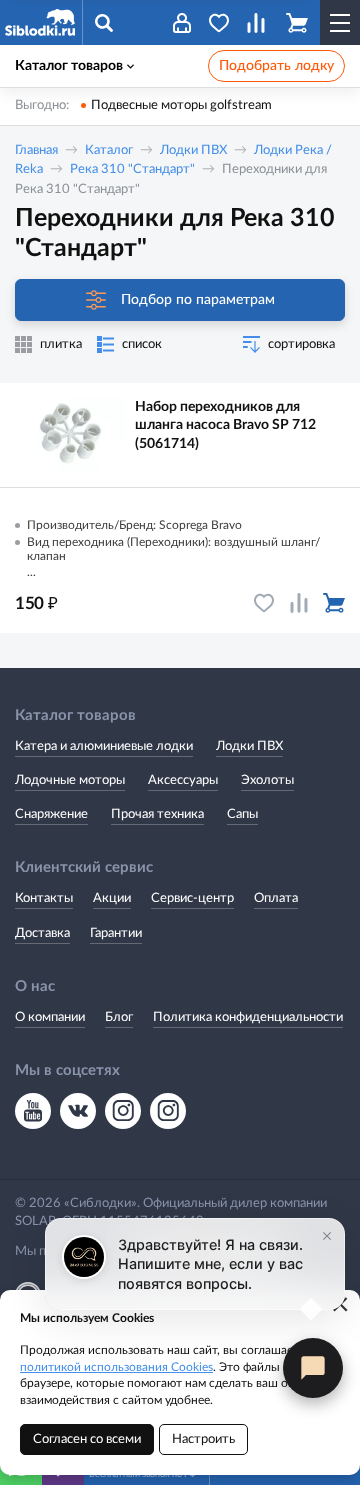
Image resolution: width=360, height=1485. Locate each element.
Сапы (242, 814)
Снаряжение (51, 814)
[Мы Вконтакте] (78, 1111)
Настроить (203, 1439)
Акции (112, 898)
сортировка (301, 344)
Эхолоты (267, 780)
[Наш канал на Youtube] (33, 1111)
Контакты (44, 898)
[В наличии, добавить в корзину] (334, 603)
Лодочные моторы (70, 780)
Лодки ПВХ (193, 150)
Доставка (42, 933)
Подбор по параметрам (198, 300)
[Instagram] (123, 1111)
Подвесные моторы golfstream (181, 105)
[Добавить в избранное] (264, 603)
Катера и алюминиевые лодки (104, 746)
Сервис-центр (192, 898)
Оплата (276, 898)
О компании (50, 1017)
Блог (119, 1017)
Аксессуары (183, 780)
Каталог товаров (69, 66)
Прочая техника (157, 814)
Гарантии (116, 933)
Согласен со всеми (87, 1439)
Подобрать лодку (276, 66)
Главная (36, 150)
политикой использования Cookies (116, 1367)
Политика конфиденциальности (248, 1017)
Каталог (109, 150)
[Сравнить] (299, 603)
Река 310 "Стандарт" (132, 169)
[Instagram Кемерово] (168, 1111)
